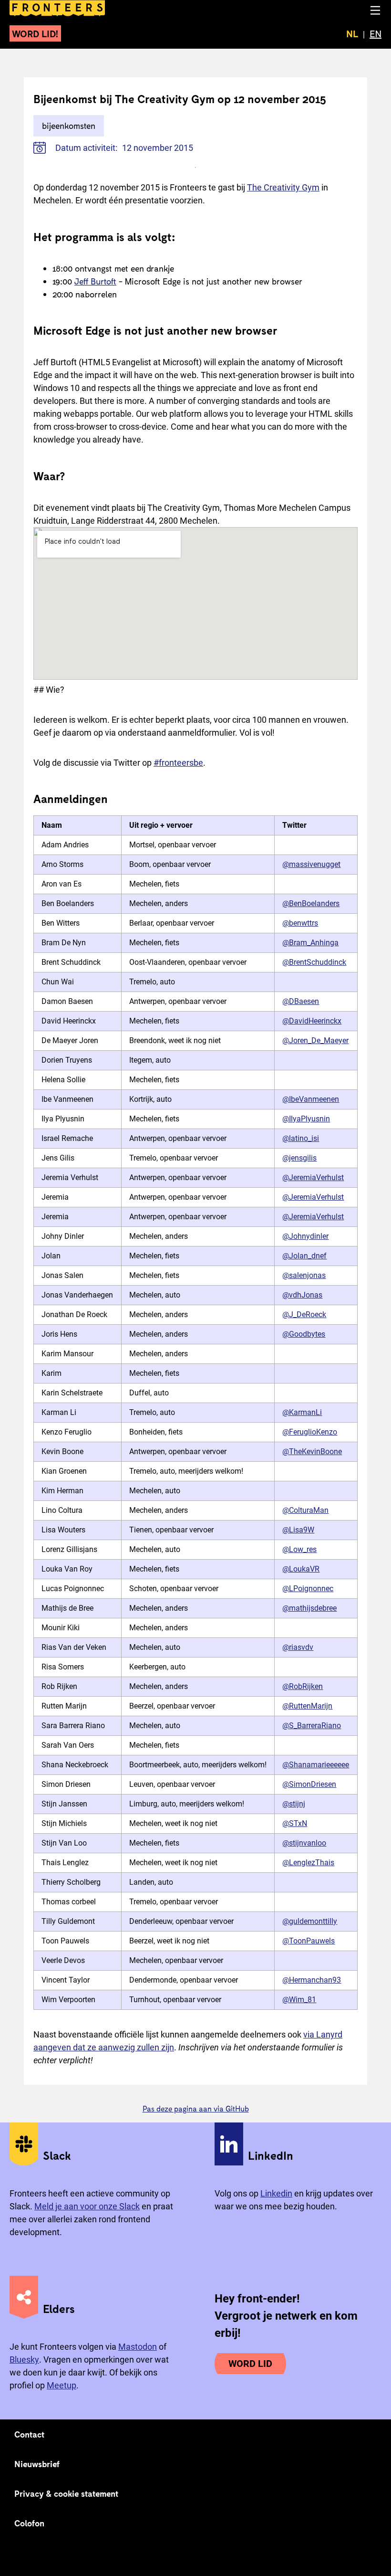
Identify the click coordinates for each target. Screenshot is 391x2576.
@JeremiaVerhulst (313, 1177)
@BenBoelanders (311, 903)
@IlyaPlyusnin (306, 1119)
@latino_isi (301, 1138)
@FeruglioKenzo (310, 1432)
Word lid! (35, 33)
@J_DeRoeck (304, 1314)
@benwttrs (300, 923)
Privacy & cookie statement (67, 2493)
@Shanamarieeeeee (316, 1765)
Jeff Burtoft (95, 281)
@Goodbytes (304, 1334)
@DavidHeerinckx (312, 1021)
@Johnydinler (305, 1236)
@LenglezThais (308, 1863)
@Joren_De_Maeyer (315, 1040)
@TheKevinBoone (312, 1452)
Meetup (62, 2385)
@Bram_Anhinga (310, 943)
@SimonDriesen (309, 1784)
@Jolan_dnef (304, 1256)
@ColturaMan (305, 1510)
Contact (30, 2434)
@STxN (295, 1823)
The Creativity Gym (283, 187)
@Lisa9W (298, 1530)
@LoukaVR (301, 1569)
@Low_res (299, 1549)
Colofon (29, 2523)
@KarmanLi (302, 1412)
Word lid (250, 2364)
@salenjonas (304, 1275)
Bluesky (24, 2360)
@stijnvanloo (304, 1843)
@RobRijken (303, 1686)
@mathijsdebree (309, 1608)
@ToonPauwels (309, 1941)
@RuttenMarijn (307, 1706)
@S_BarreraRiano (312, 1726)
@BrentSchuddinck (314, 962)
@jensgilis (299, 1158)
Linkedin (276, 2193)
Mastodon (138, 2347)
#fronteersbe (178, 763)
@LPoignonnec (308, 1589)
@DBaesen (301, 1001)
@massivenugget (311, 864)
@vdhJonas (302, 1295)
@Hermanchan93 (312, 1980)
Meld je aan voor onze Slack (87, 2206)
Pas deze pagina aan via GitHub (196, 2108)
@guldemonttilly (310, 1921)
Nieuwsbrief (37, 2464)
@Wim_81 (299, 2000)
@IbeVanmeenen (311, 1099)
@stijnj (294, 1804)
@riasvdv (298, 1647)
